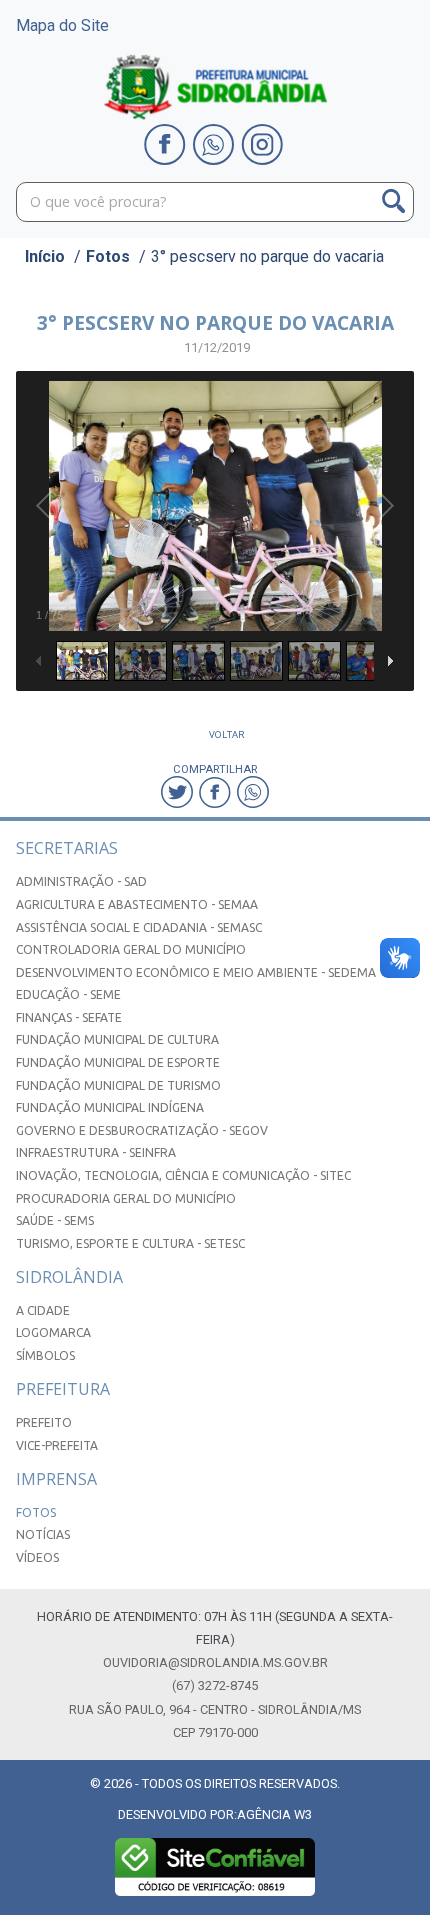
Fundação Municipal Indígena (110, 1107)
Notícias (43, 1534)
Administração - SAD (81, 881)
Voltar (227, 734)
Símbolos (45, 1355)
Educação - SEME (68, 994)
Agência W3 (274, 1814)
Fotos (108, 256)
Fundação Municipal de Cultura (117, 1039)
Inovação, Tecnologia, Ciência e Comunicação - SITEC (183, 1175)
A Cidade (43, 1310)
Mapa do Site (62, 25)
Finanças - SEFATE (69, 1017)
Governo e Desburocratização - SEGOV (142, 1130)
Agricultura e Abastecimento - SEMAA (137, 904)
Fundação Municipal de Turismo (118, 1085)
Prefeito (44, 1422)
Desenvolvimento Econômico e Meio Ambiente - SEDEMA (196, 972)
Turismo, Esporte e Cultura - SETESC (130, 1243)
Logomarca (53, 1332)
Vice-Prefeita (57, 1445)
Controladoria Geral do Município (131, 949)
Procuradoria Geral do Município (126, 1198)
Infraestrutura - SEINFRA (96, 1152)
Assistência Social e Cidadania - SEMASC (139, 927)
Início (45, 256)
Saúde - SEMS (55, 1220)
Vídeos (37, 1557)
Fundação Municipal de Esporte (118, 1062)
